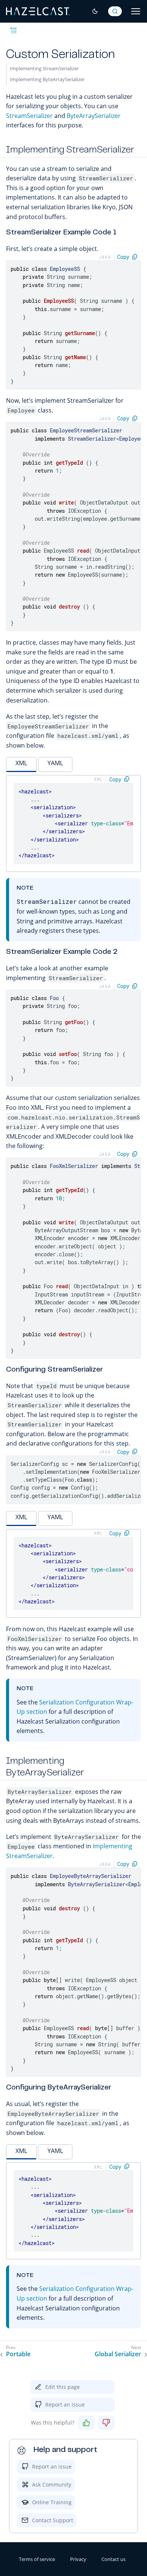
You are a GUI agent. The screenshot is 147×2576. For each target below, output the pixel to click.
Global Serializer (118, 2354)
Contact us (113, 2559)
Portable (18, 2354)
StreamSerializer (29, 116)
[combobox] (115, 11)
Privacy (78, 2559)
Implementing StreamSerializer (44, 68)
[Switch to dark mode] (95, 11)
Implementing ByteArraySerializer (47, 79)
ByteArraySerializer (94, 116)
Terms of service (37, 2559)
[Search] (115, 11)
